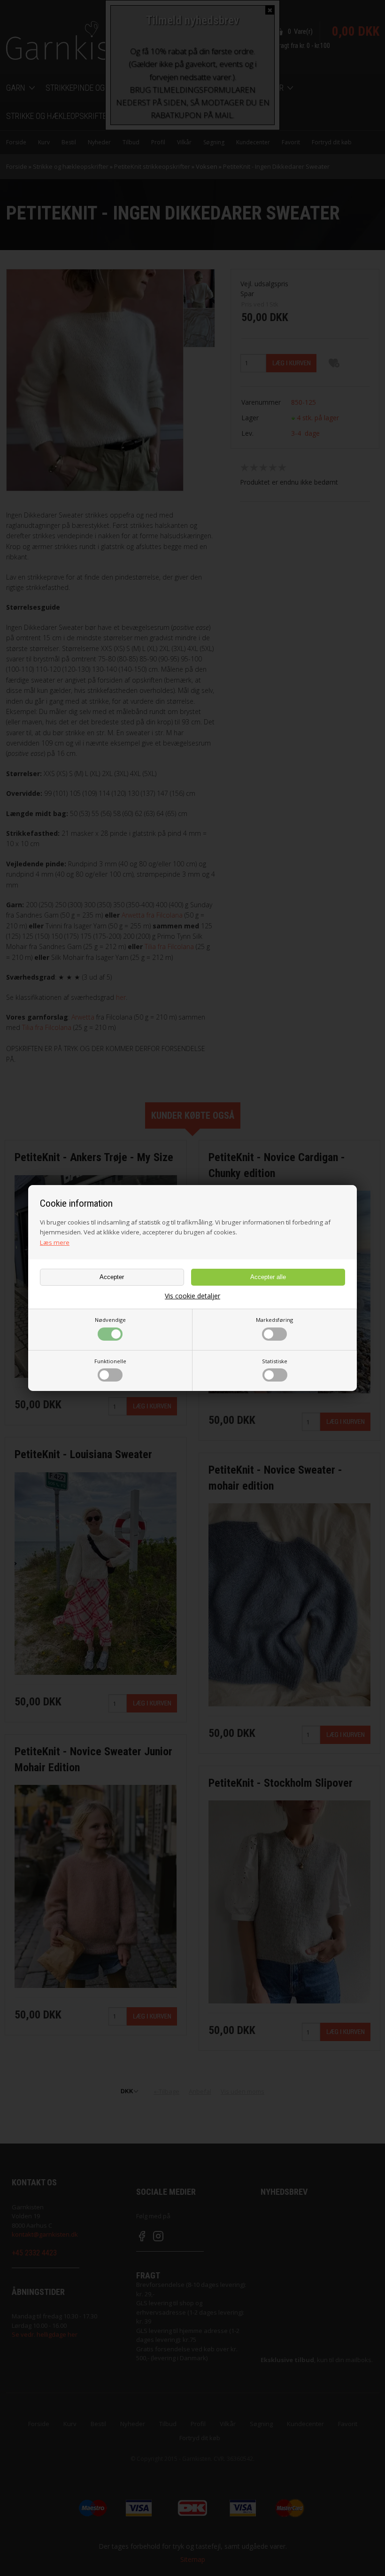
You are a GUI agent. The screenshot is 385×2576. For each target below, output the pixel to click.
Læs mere (55, 1242)
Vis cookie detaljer (192, 1296)
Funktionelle (110, 1361)
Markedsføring (274, 1320)
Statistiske (275, 1361)
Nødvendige (110, 1320)
